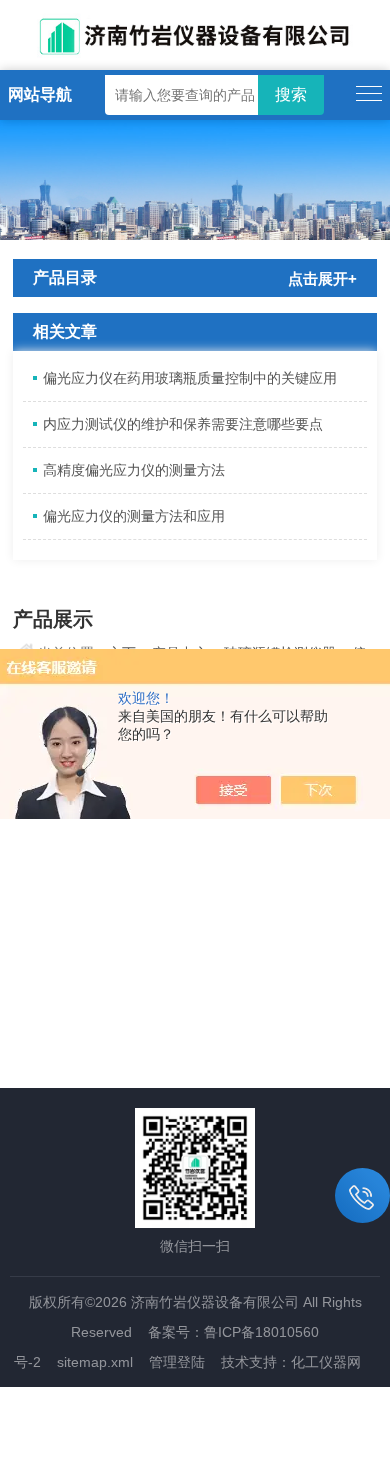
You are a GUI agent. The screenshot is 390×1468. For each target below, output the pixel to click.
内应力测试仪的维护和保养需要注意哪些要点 (183, 424)
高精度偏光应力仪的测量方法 (134, 470)
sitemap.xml (95, 1362)
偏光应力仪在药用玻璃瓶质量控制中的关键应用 (190, 378)
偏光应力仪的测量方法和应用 (134, 516)
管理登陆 (177, 1362)
